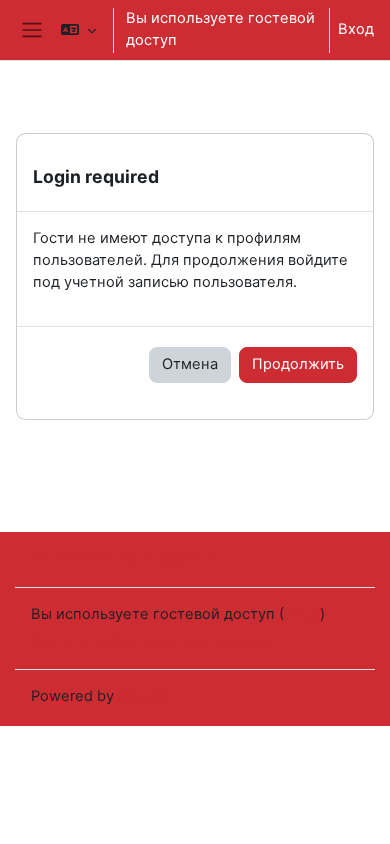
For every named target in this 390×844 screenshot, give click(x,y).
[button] (78, 30)
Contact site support (128, 558)
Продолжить (298, 364)
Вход (356, 29)
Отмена (190, 364)
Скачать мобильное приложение (151, 640)
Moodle (144, 696)
